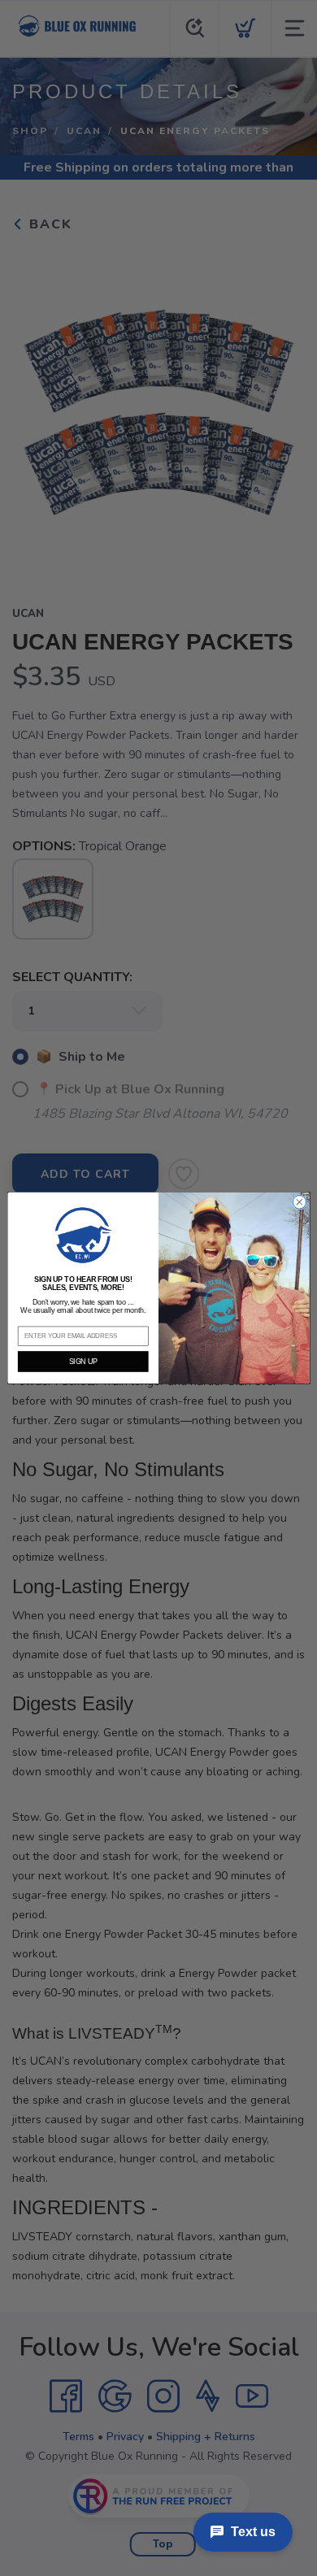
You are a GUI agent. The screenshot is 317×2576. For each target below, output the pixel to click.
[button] (83, 1235)
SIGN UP (83, 1362)
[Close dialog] (300, 1203)
